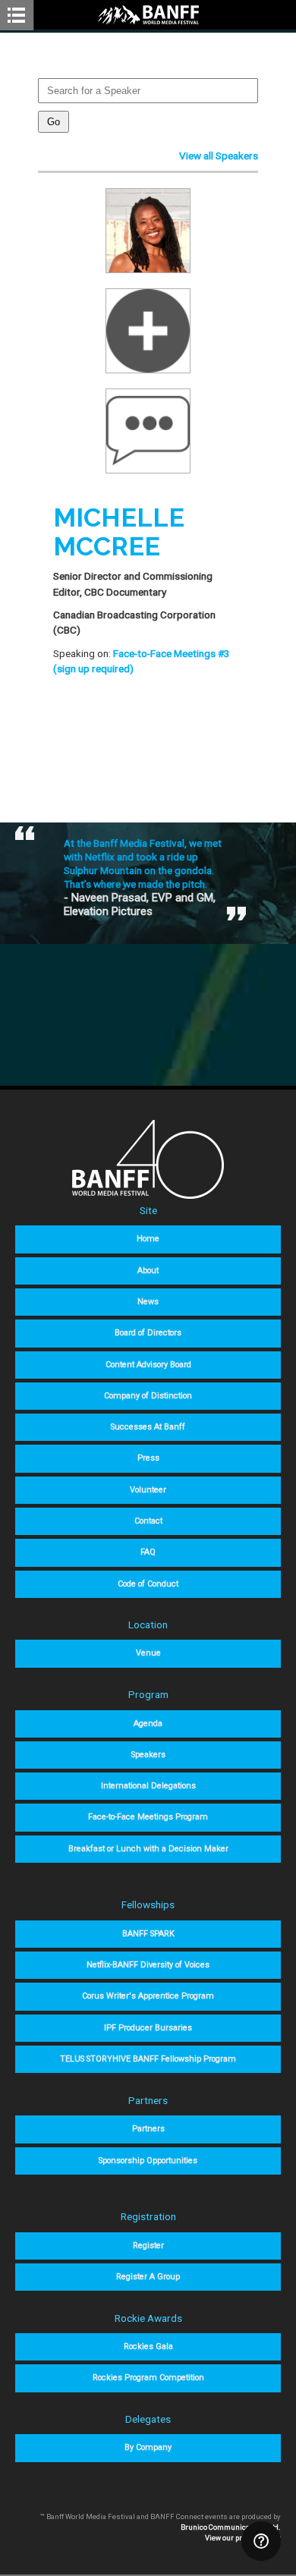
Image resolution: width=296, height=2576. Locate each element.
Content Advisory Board (148, 1365)
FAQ (148, 1552)
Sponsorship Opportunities (148, 2161)
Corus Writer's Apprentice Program (148, 1996)
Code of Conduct (148, 1584)
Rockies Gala (148, 2346)
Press (148, 1458)
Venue (148, 1653)
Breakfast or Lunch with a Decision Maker (148, 1849)
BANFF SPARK (148, 1934)
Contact (148, 1521)
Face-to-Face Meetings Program (148, 1817)
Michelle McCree (119, 532)
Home (148, 1239)
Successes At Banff (148, 1427)
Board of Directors (148, 1333)
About (148, 1271)
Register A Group (148, 2277)
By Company (148, 2447)
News (148, 1302)
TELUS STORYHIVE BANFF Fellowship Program (148, 2059)
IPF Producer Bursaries (148, 2028)
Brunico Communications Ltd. (231, 2527)
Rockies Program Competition (148, 2378)
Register (148, 2246)
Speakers (148, 1755)
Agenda (148, 1724)
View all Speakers (219, 156)
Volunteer (148, 1490)
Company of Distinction (148, 1396)
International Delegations (148, 1786)
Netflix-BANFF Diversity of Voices (148, 1965)
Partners (148, 2129)
